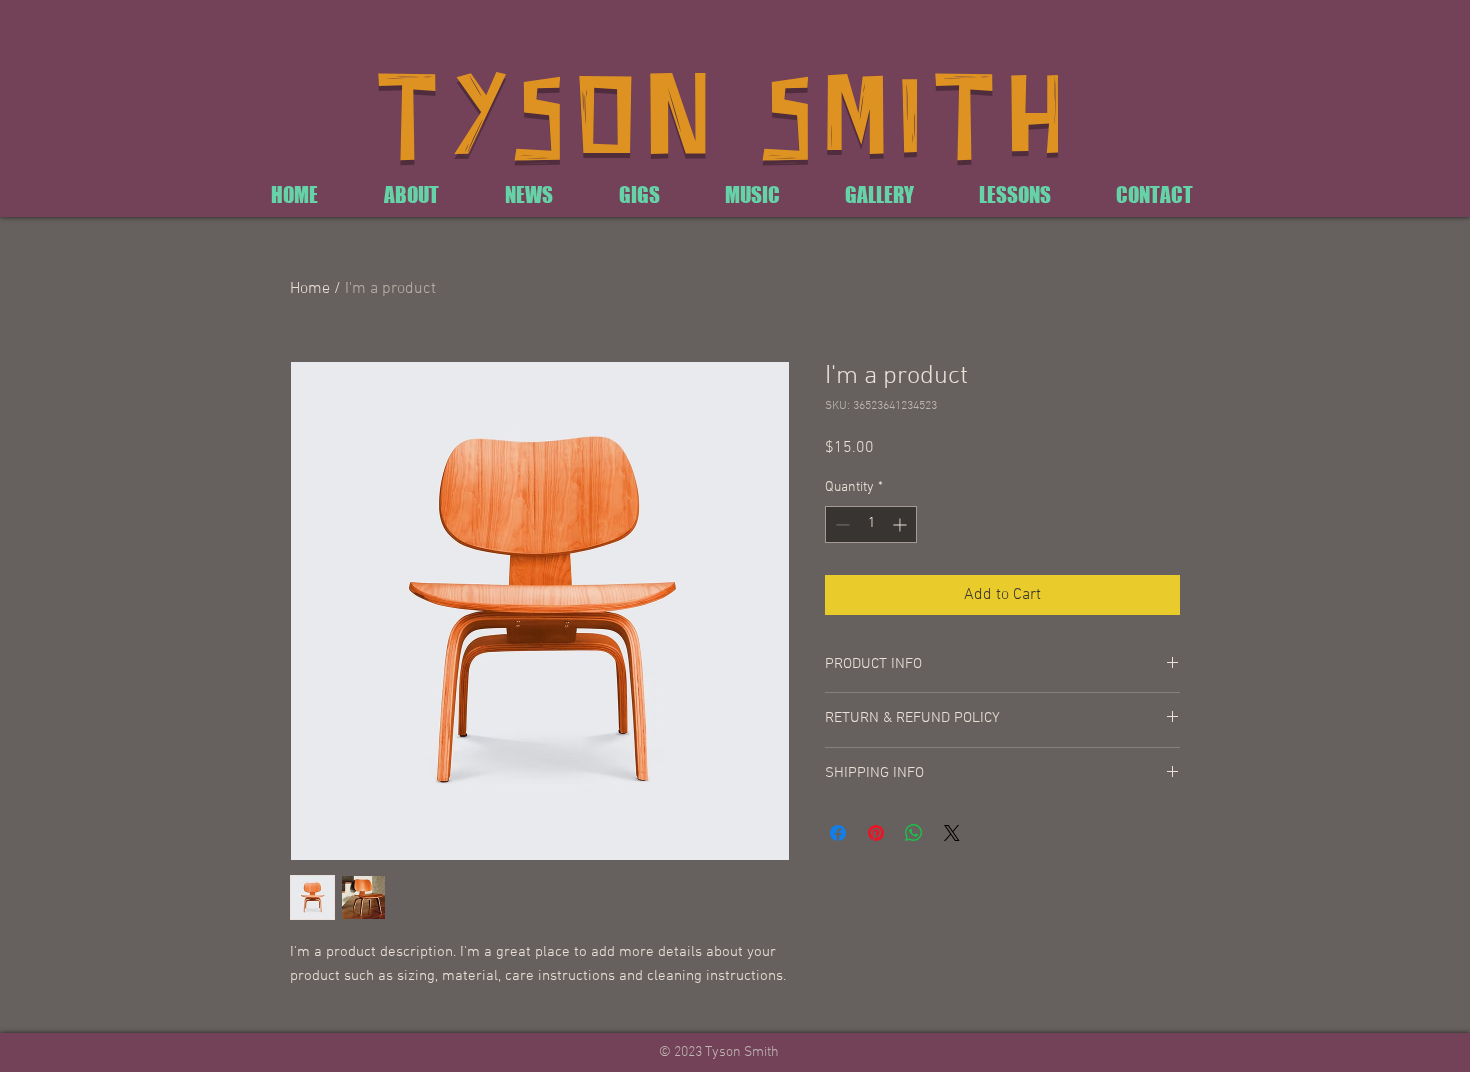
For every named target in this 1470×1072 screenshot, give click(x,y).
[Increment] (901, 524)
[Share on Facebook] (838, 833)
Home (310, 289)
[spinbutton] (871, 524)
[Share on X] (952, 833)
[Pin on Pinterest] (876, 833)
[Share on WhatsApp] (914, 833)
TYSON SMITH (725, 122)
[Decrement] (840, 524)
